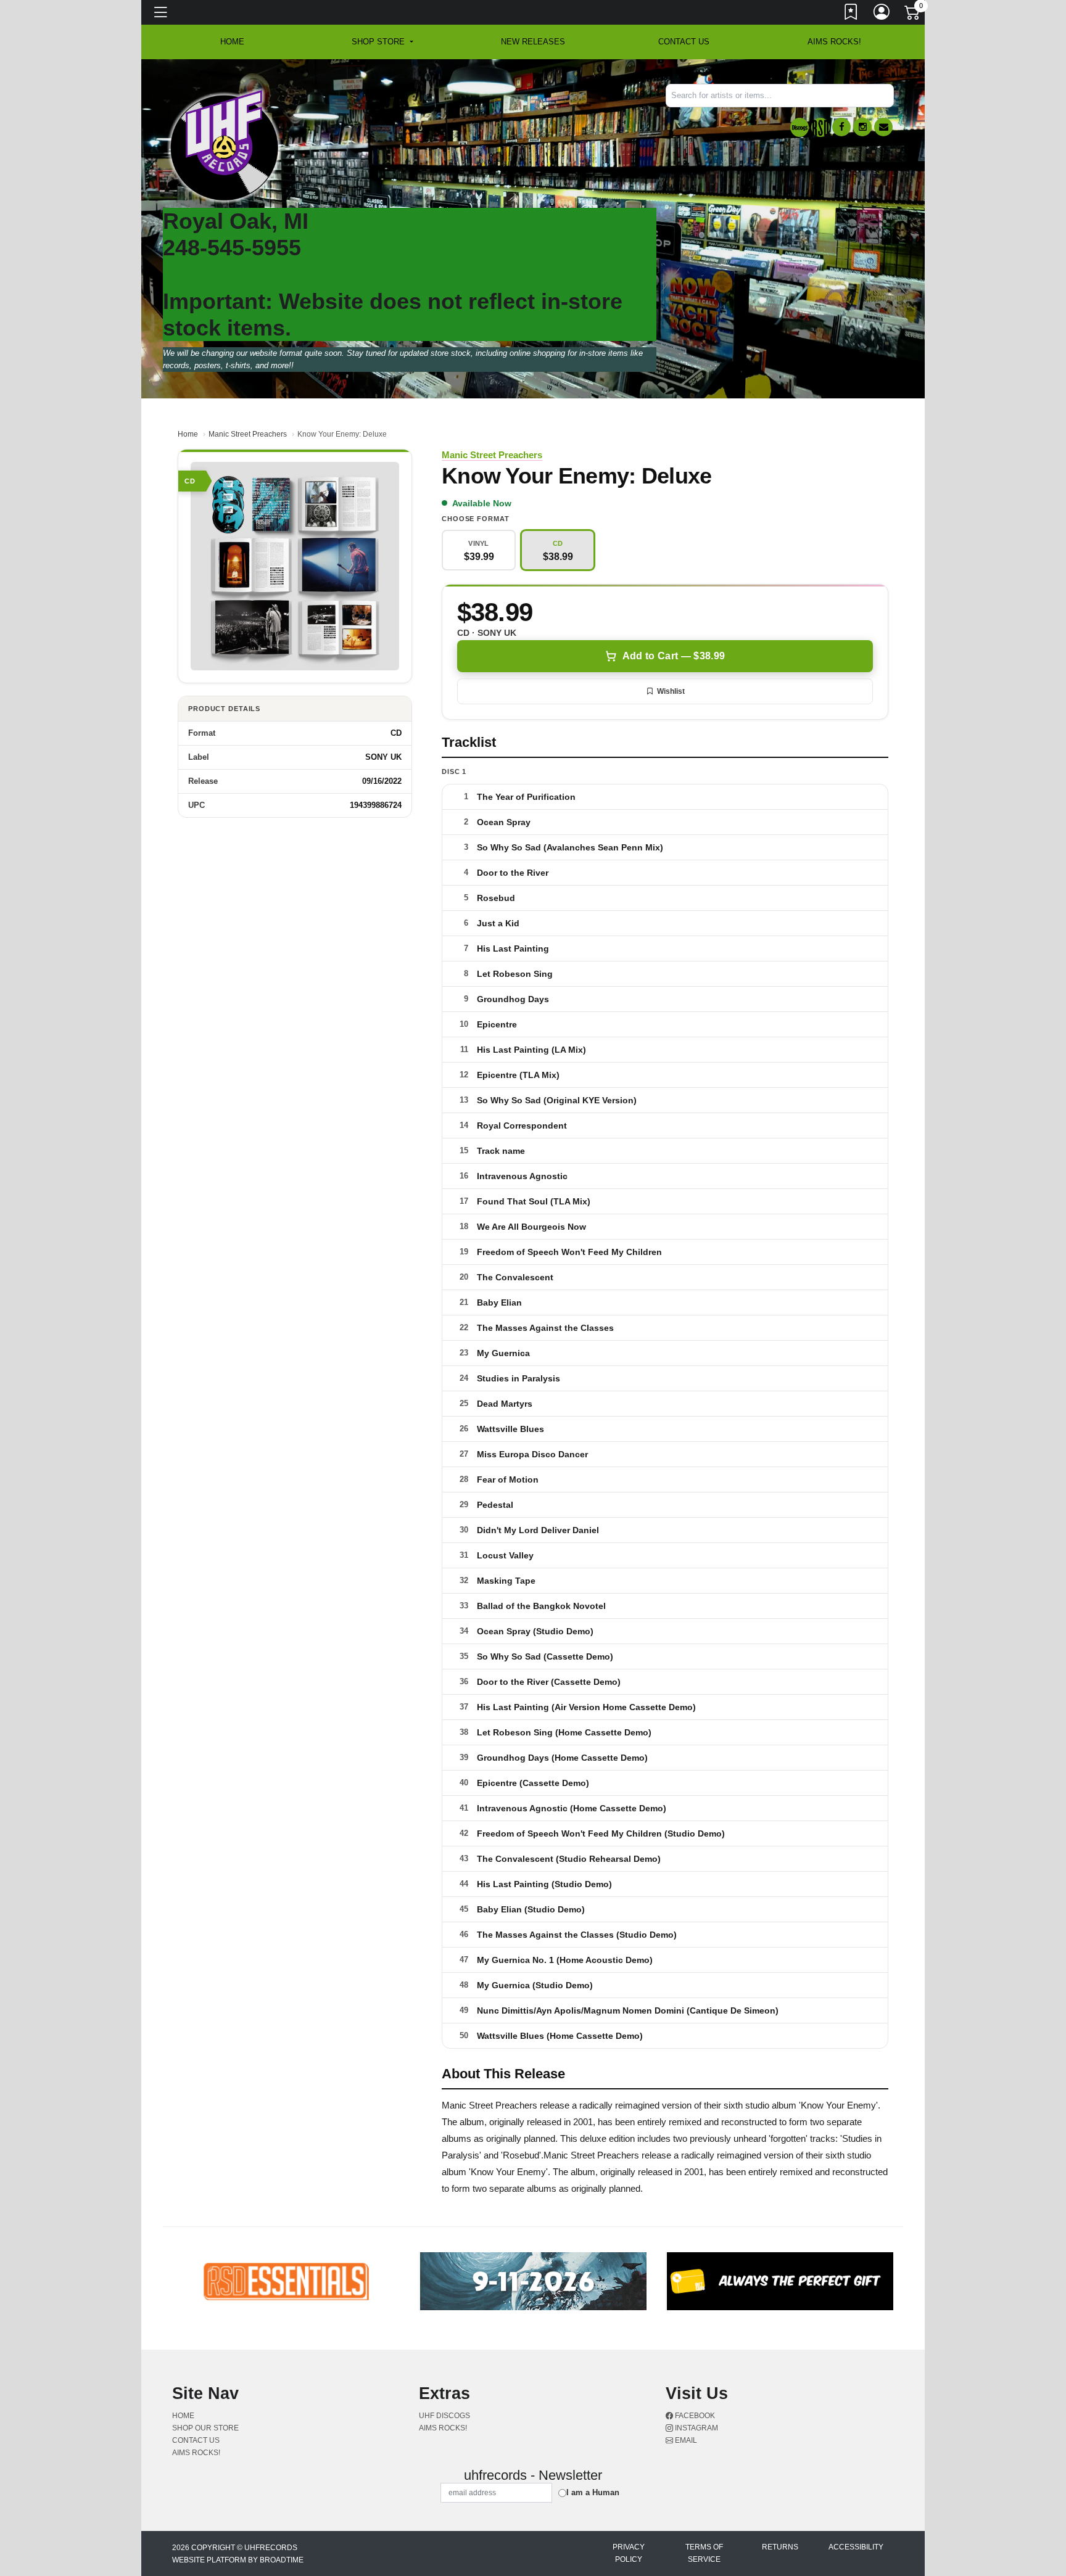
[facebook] (841, 127)
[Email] (883, 127)
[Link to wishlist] (851, 14)
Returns (780, 2547)
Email (685, 2440)
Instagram (696, 2428)
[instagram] (862, 127)
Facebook (694, 2416)
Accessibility (856, 2547)
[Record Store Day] (820, 127)
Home (188, 434)
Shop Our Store (205, 2428)
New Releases (533, 42)
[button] (382, 42)
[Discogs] (799, 127)
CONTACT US (684, 42)
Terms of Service (704, 2553)
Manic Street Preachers (248, 434)
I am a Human (593, 2492)
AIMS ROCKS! (834, 42)
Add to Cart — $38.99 (674, 656)
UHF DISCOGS (444, 2416)
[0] (913, 15)
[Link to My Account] (882, 14)
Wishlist (671, 691)
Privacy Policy (629, 2553)
